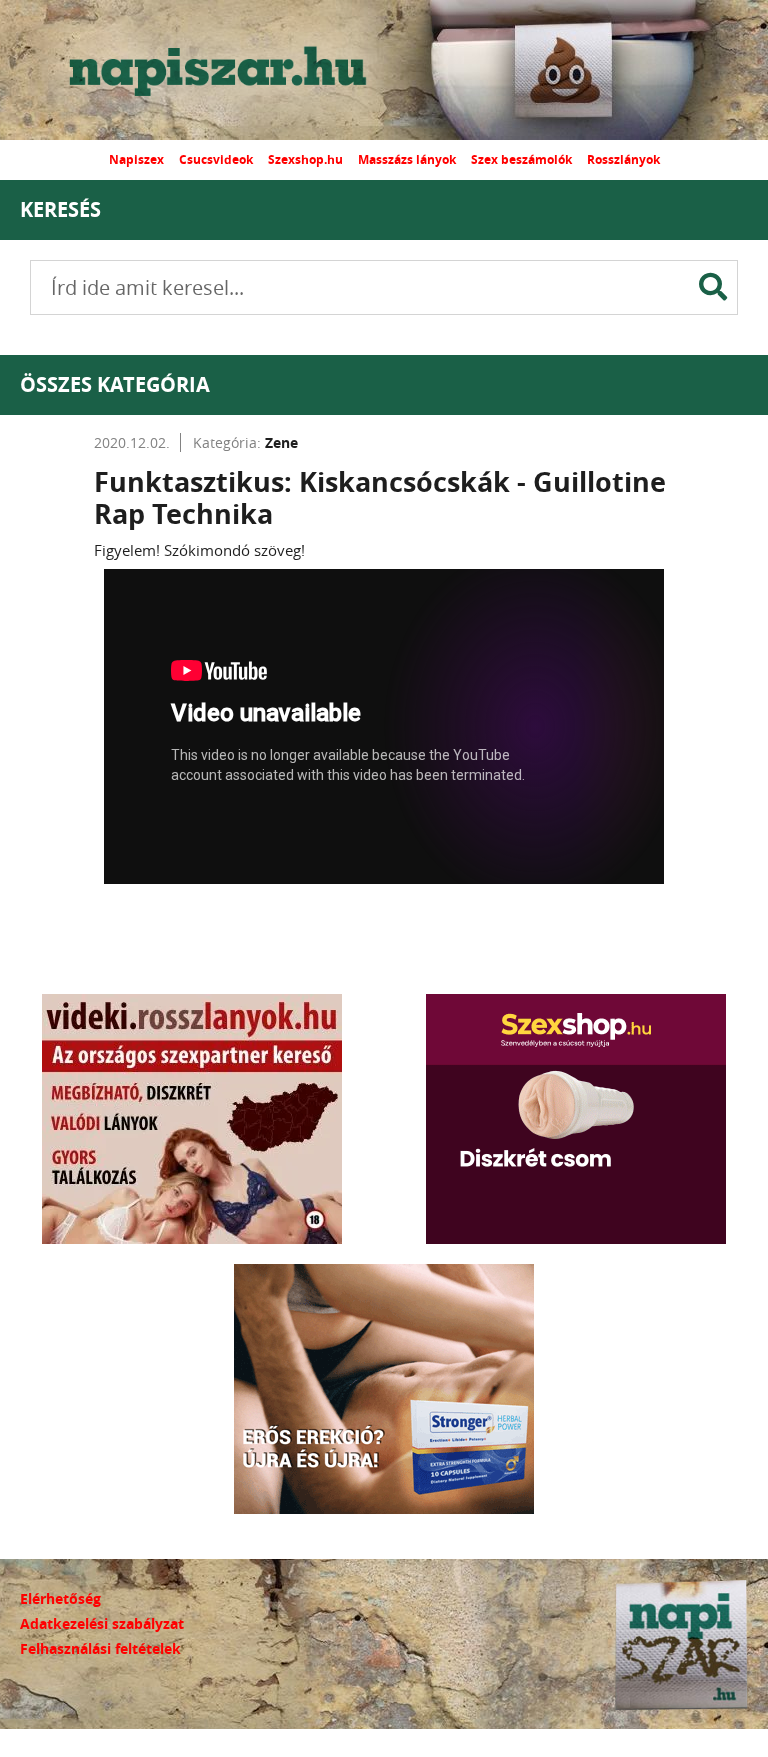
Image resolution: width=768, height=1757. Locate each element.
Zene (281, 442)
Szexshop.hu (305, 159)
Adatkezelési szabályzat (102, 1623)
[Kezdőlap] (235, 70)
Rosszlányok (623, 159)
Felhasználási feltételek (100, 1648)
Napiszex (136, 159)
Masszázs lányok (407, 159)
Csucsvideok (216, 159)
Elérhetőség (60, 1598)
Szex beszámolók (521, 159)
